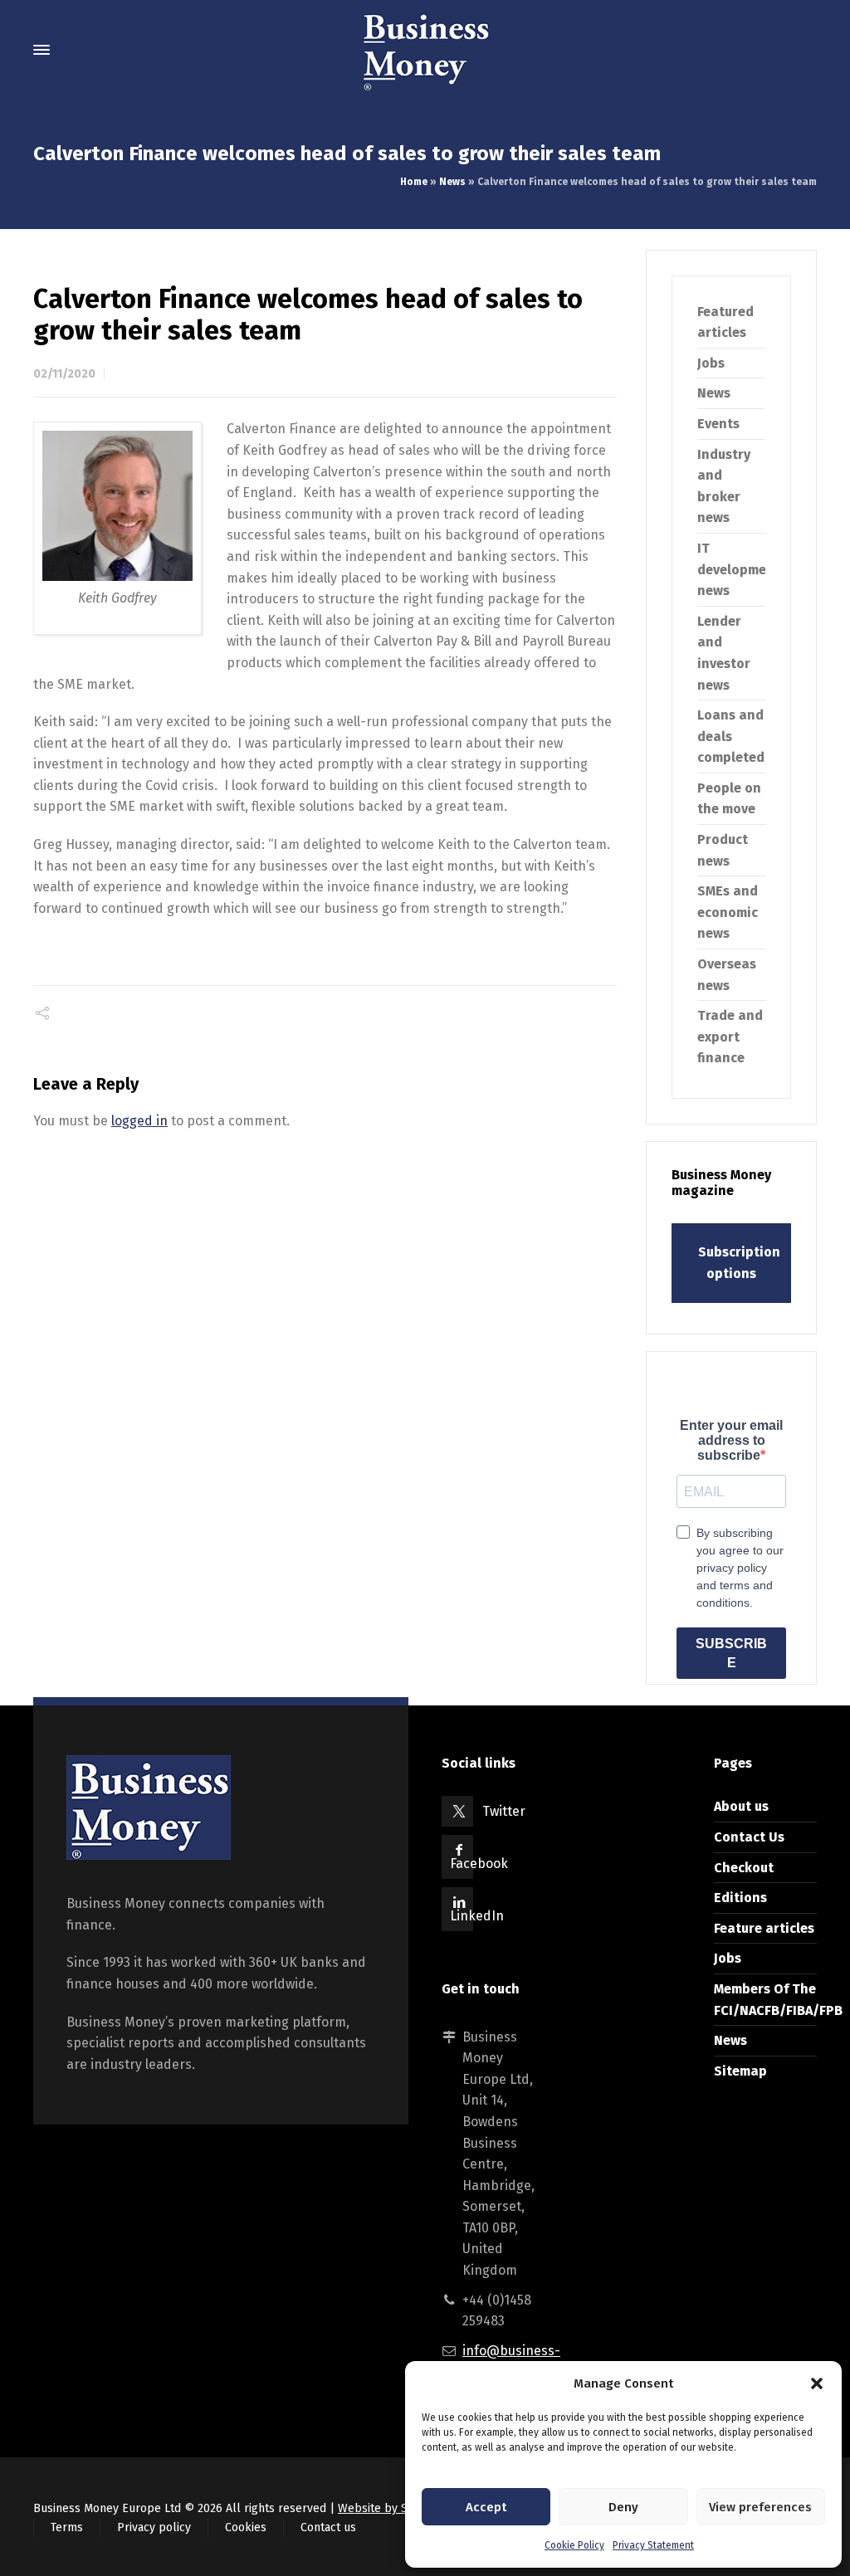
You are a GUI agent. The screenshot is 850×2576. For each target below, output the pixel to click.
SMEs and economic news (728, 912)
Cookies (246, 2527)
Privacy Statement (653, 2545)
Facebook (479, 1864)
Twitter (504, 1811)
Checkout (744, 1868)
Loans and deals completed (731, 736)
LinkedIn (477, 1916)
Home (414, 182)
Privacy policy (154, 2527)
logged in (139, 1121)
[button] (817, 2383)
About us (741, 1806)
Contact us (328, 2527)
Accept (486, 2507)
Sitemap (740, 2071)
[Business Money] (425, 50)
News (452, 182)
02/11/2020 (64, 374)
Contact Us (749, 1837)
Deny (623, 2507)
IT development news (739, 569)
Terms (67, 2527)
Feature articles (764, 1928)
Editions (740, 1898)
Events (718, 424)
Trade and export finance (730, 1037)
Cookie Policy (574, 2545)
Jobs (711, 363)
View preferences (760, 2507)
